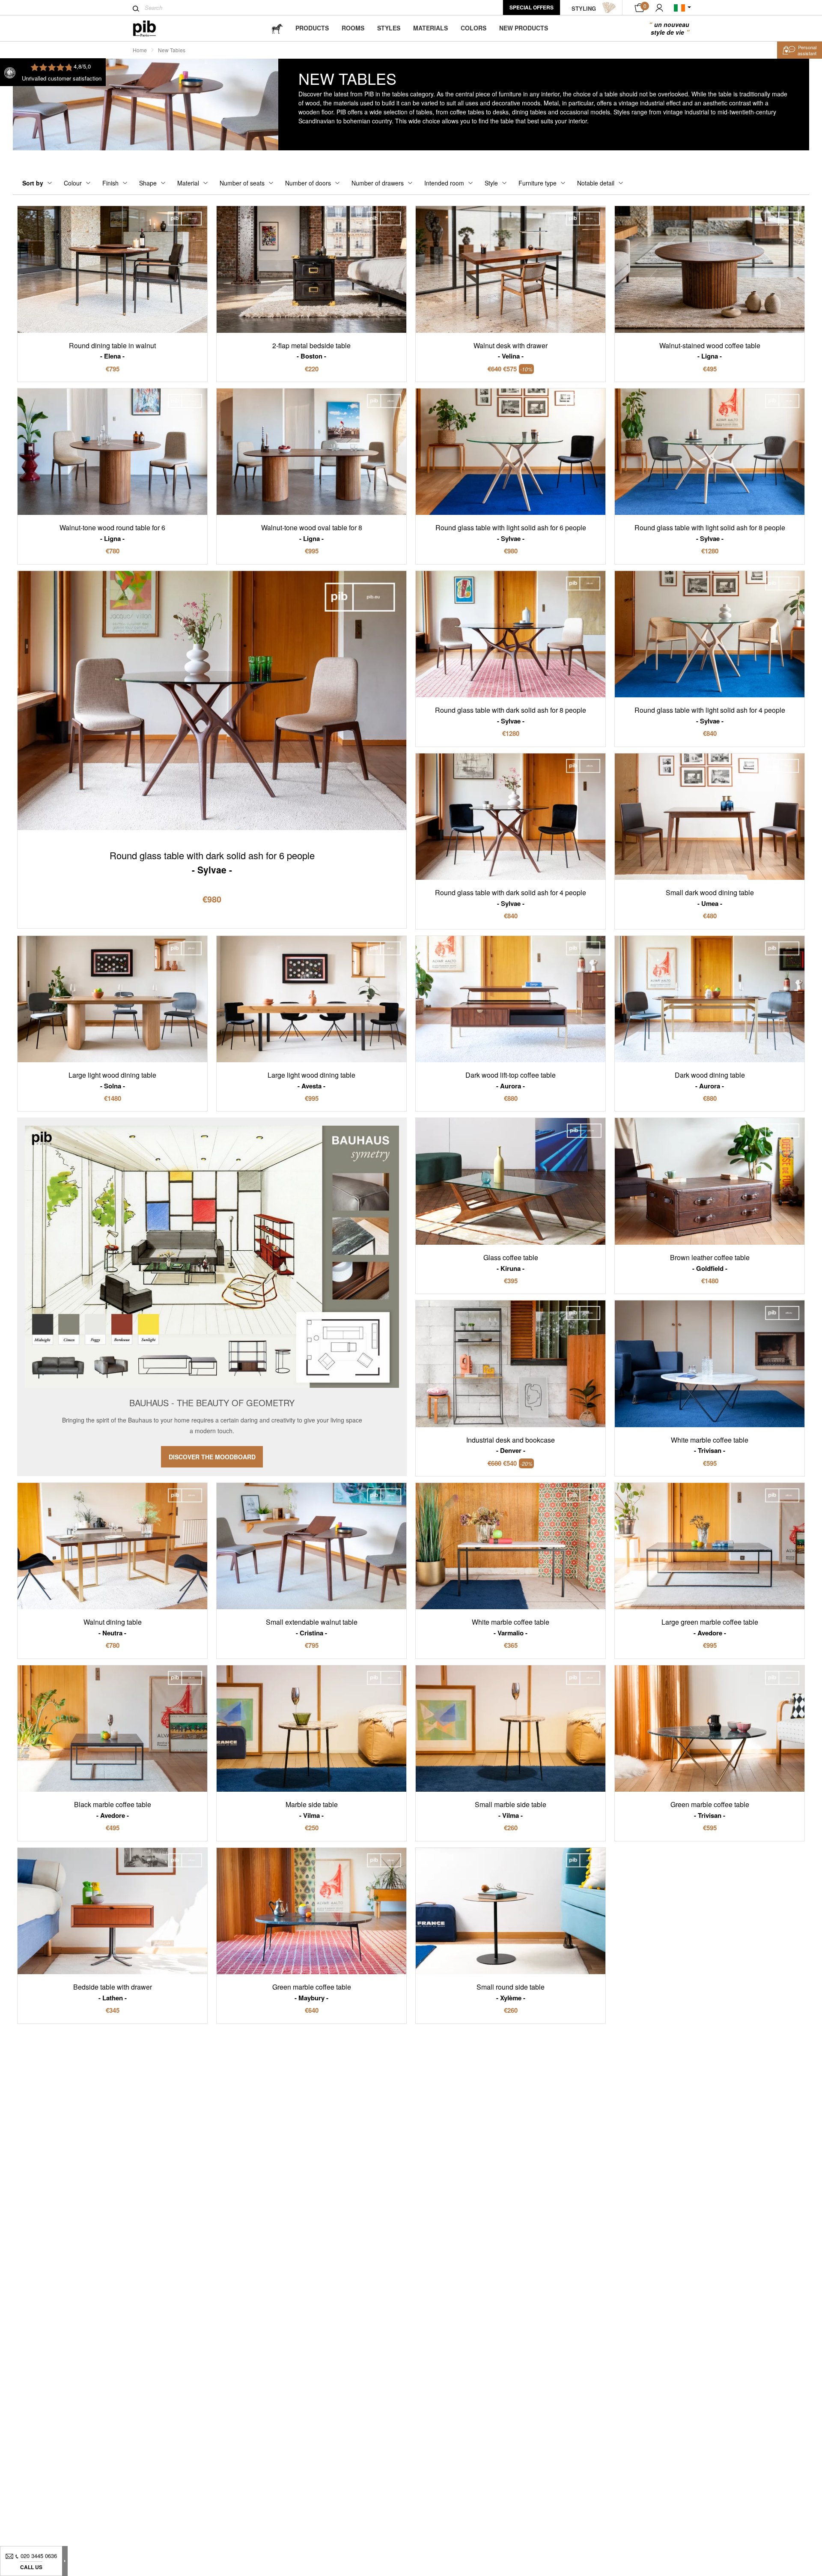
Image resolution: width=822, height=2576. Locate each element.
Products (312, 28)
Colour (73, 183)
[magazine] (277, 28)
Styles (389, 28)
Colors (474, 28)
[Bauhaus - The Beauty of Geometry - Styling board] (212, 1297)
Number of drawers (378, 183)
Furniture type (538, 183)
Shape (148, 183)
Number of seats (242, 183)
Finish (110, 183)
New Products (524, 28)
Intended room (444, 183)
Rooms (353, 28)
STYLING (584, 8)
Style (491, 183)
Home (140, 50)
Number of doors (308, 183)
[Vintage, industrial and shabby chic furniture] (151, 28)
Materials (430, 28)
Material (188, 183)
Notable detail (596, 183)
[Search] (136, 9)
